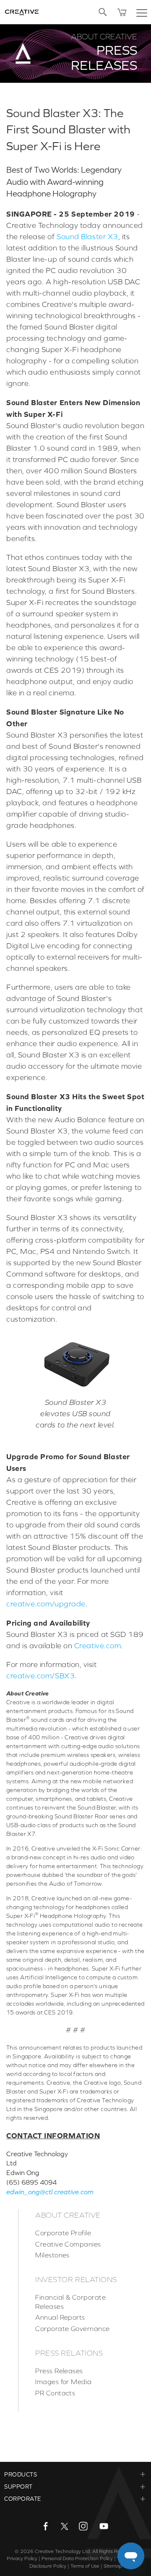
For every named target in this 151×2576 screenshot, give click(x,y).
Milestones (52, 2255)
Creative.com (98, 1646)
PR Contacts (55, 2393)
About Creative (68, 2215)
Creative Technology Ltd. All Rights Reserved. (86, 2551)
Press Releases (59, 2371)
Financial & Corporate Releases (70, 2302)
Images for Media (64, 2382)
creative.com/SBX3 (40, 1676)
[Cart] (122, 12)
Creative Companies (68, 2244)
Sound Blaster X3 (87, 237)
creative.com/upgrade (46, 1604)
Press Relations (69, 2353)
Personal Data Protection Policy (77, 2558)
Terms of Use (85, 2566)
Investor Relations (76, 2280)
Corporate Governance (73, 2328)
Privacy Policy (22, 2558)
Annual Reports (60, 2317)
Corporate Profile (63, 2233)
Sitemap (113, 2566)
